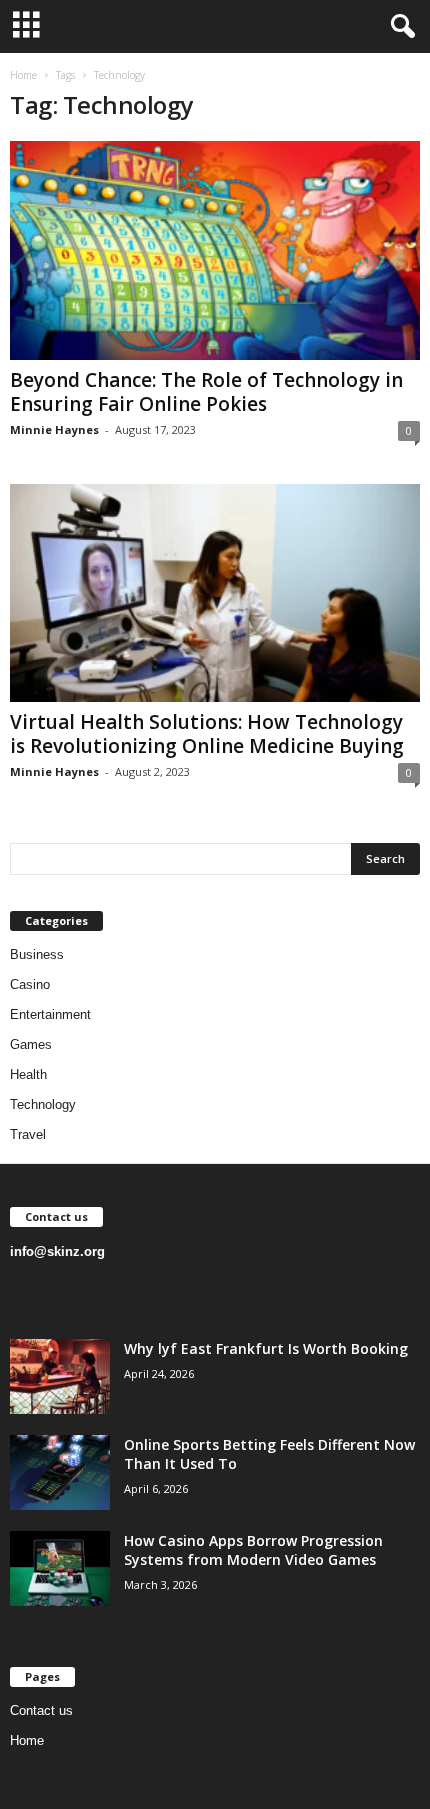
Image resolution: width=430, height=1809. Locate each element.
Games (31, 1044)
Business (37, 954)
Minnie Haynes (54, 429)
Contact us (41, 1710)
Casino (30, 984)
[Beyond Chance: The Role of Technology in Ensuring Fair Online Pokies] (215, 250)
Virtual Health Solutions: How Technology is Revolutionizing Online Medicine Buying (207, 734)
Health (28, 1074)
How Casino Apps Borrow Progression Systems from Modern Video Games (253, 1550)
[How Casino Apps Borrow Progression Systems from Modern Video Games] (60, 1568)
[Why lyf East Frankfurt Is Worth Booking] (60, 1376)
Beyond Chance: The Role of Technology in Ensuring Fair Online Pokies (206, 392)
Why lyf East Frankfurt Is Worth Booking (266, 1348)
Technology (43, 1104)
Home (23, 75)
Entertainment (50, 1014)
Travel (28, 1134)
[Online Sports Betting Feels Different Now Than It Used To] (60, 1472)
